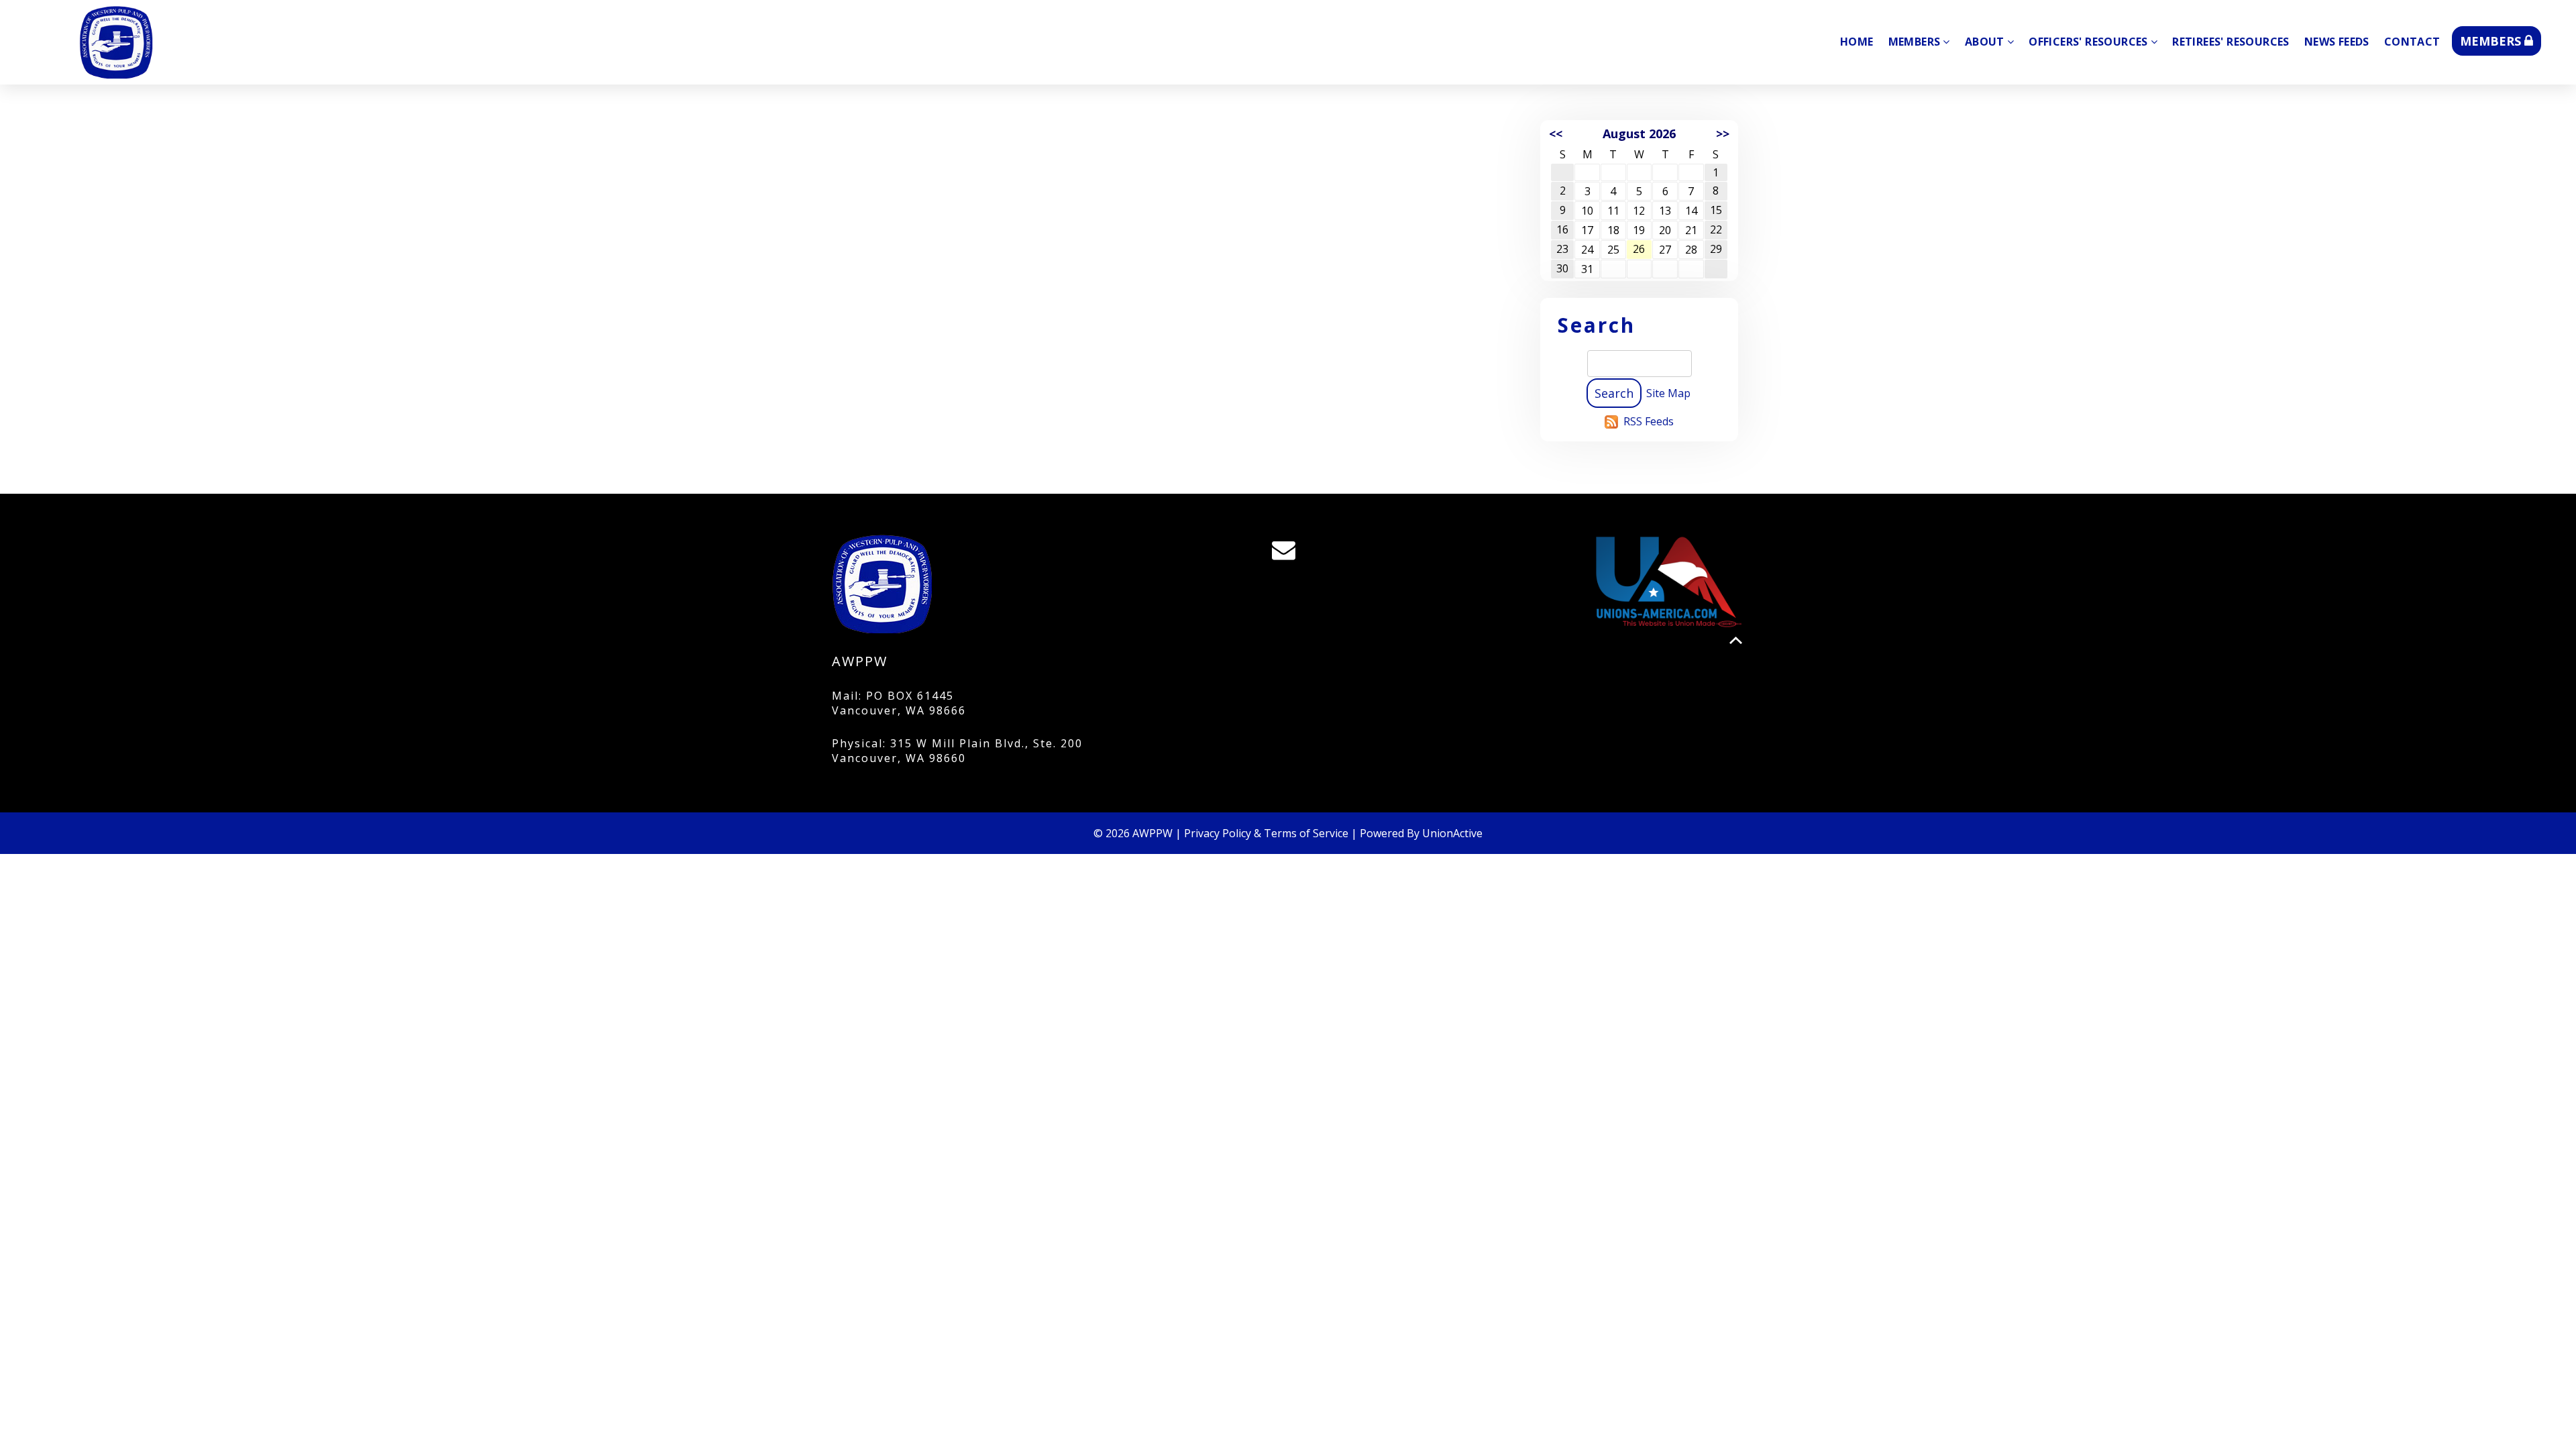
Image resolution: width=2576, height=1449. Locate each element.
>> (1723, 133)
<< (1556, 133)
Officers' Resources (2088, 42)
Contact (2412, 42)
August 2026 (1639, 133)
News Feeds (2337, 42)
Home (1857, 42)
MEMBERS (2492, 41)
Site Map (1668, 393)
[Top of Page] (1736, 640)
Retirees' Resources (2231, 42)
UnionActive (1452, 833)
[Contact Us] (1288, 553)
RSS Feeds (1649, 421)
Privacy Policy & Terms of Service (1266, 833)
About (1985, 42)
